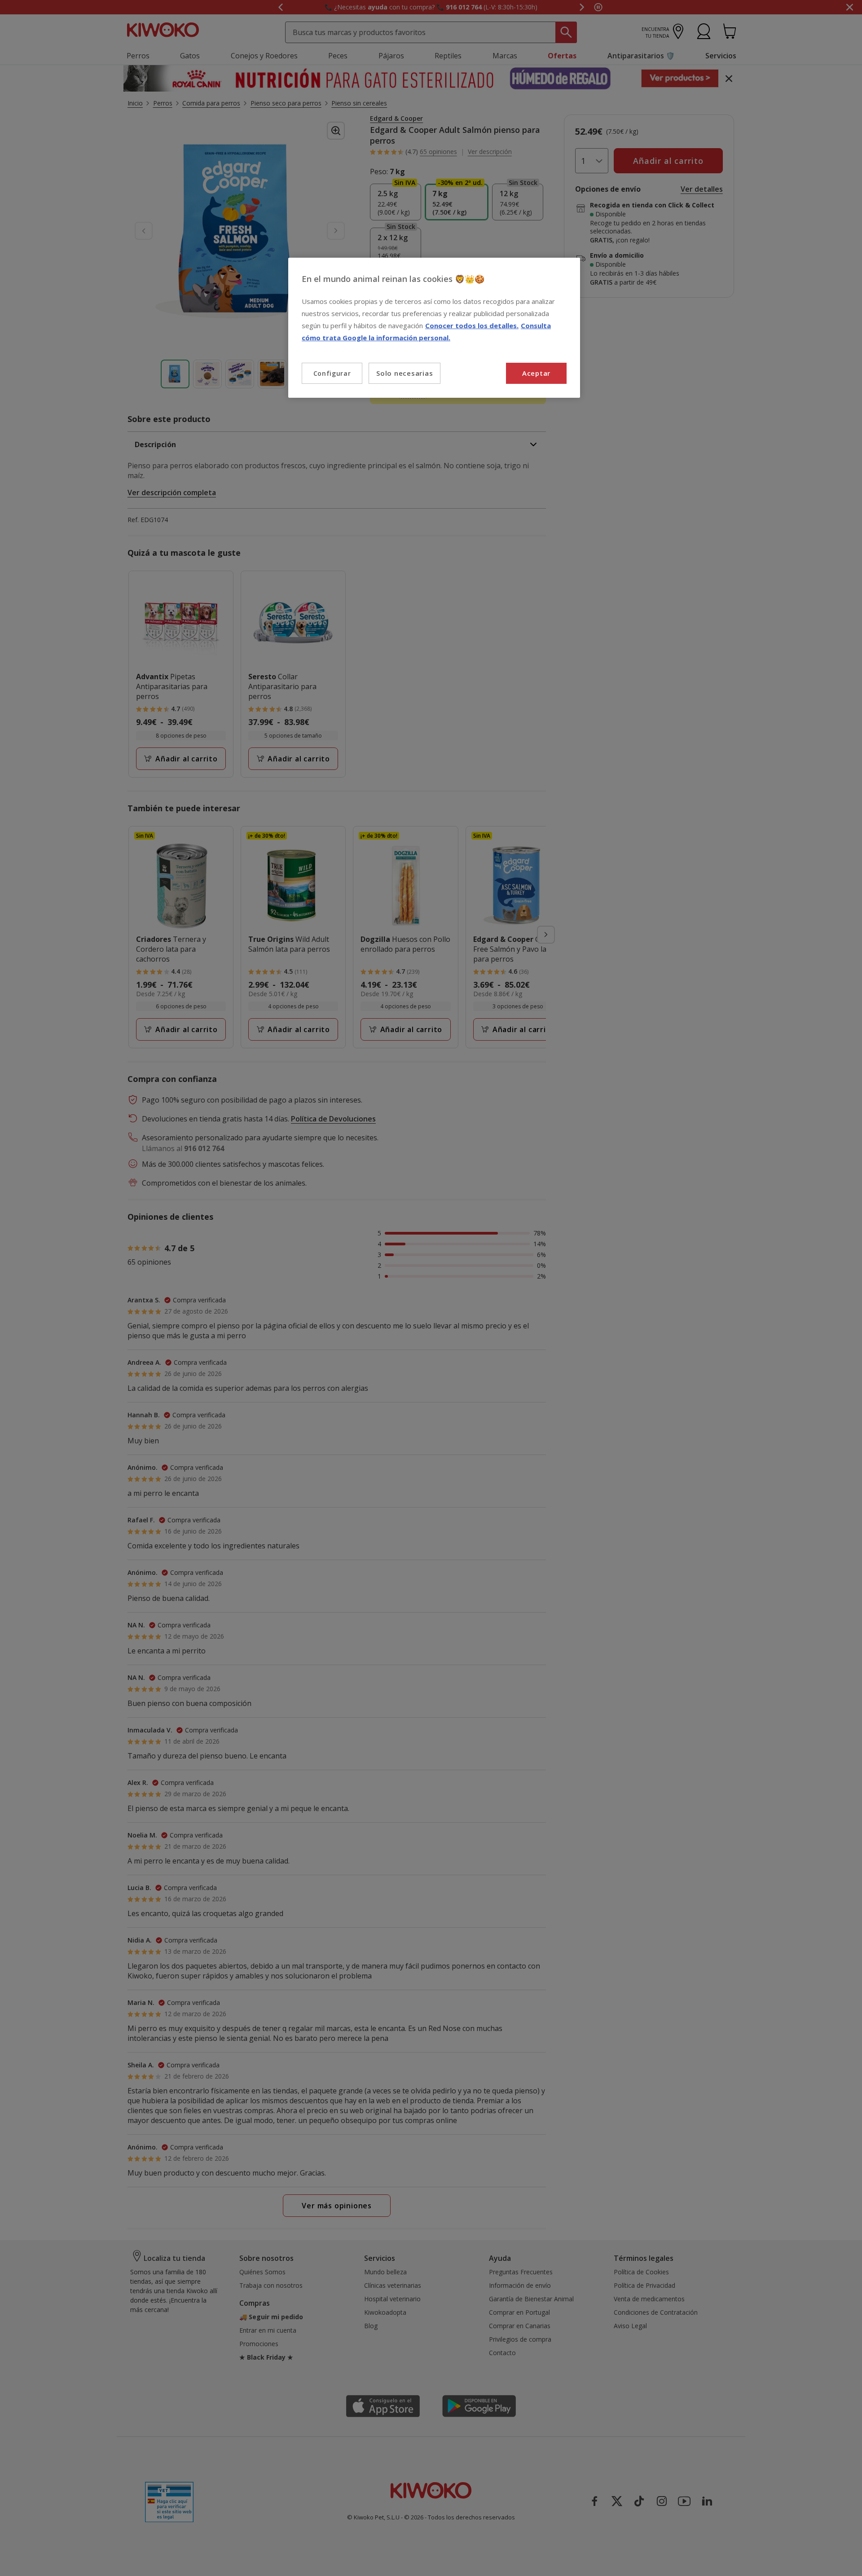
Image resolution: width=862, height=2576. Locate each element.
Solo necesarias (405, 373)
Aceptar (536, 373)
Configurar (332, 373)
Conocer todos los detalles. (472, 325)
